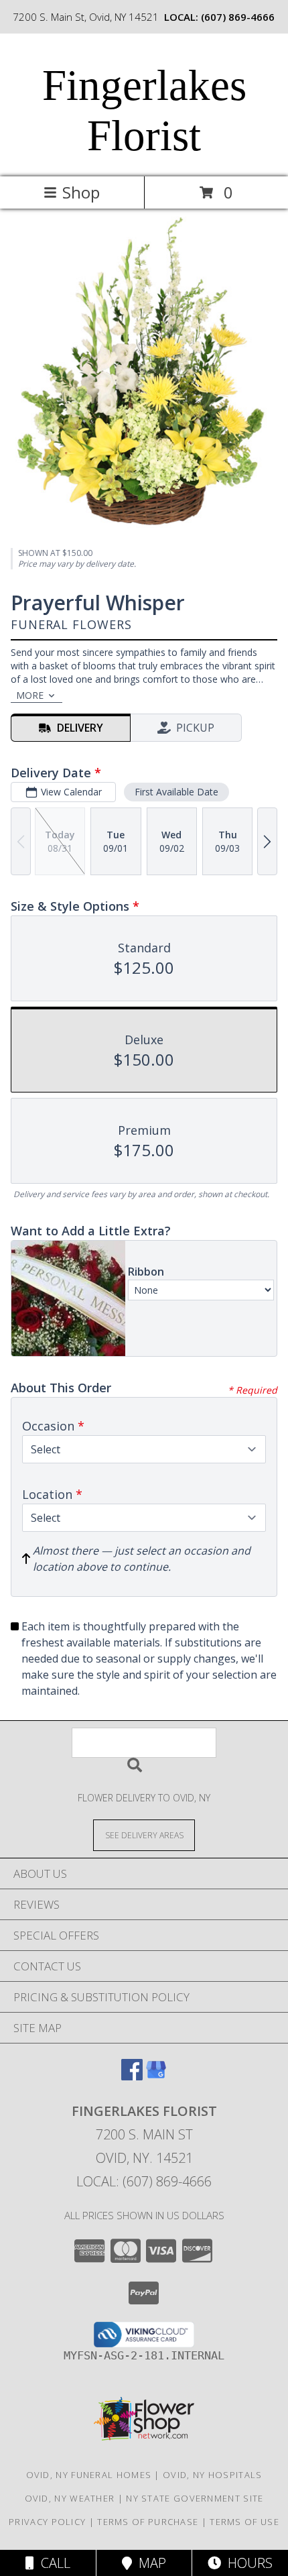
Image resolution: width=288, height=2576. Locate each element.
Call (52, 2563)
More (30, 695)
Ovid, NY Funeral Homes (89, 2475)
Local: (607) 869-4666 (144, 2181)
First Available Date (176, 792)
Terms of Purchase (148, 2522)
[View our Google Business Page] (156, 2076)
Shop (81, 192)
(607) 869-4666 (238, 17)
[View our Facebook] (132, 2076)
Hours (247, 2563)
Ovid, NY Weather (70, 2498)
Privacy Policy (47, 2522)
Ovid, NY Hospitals (212, 2475)
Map (149, 2563)
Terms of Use (244, 2522)
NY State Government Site (195, 2498)
